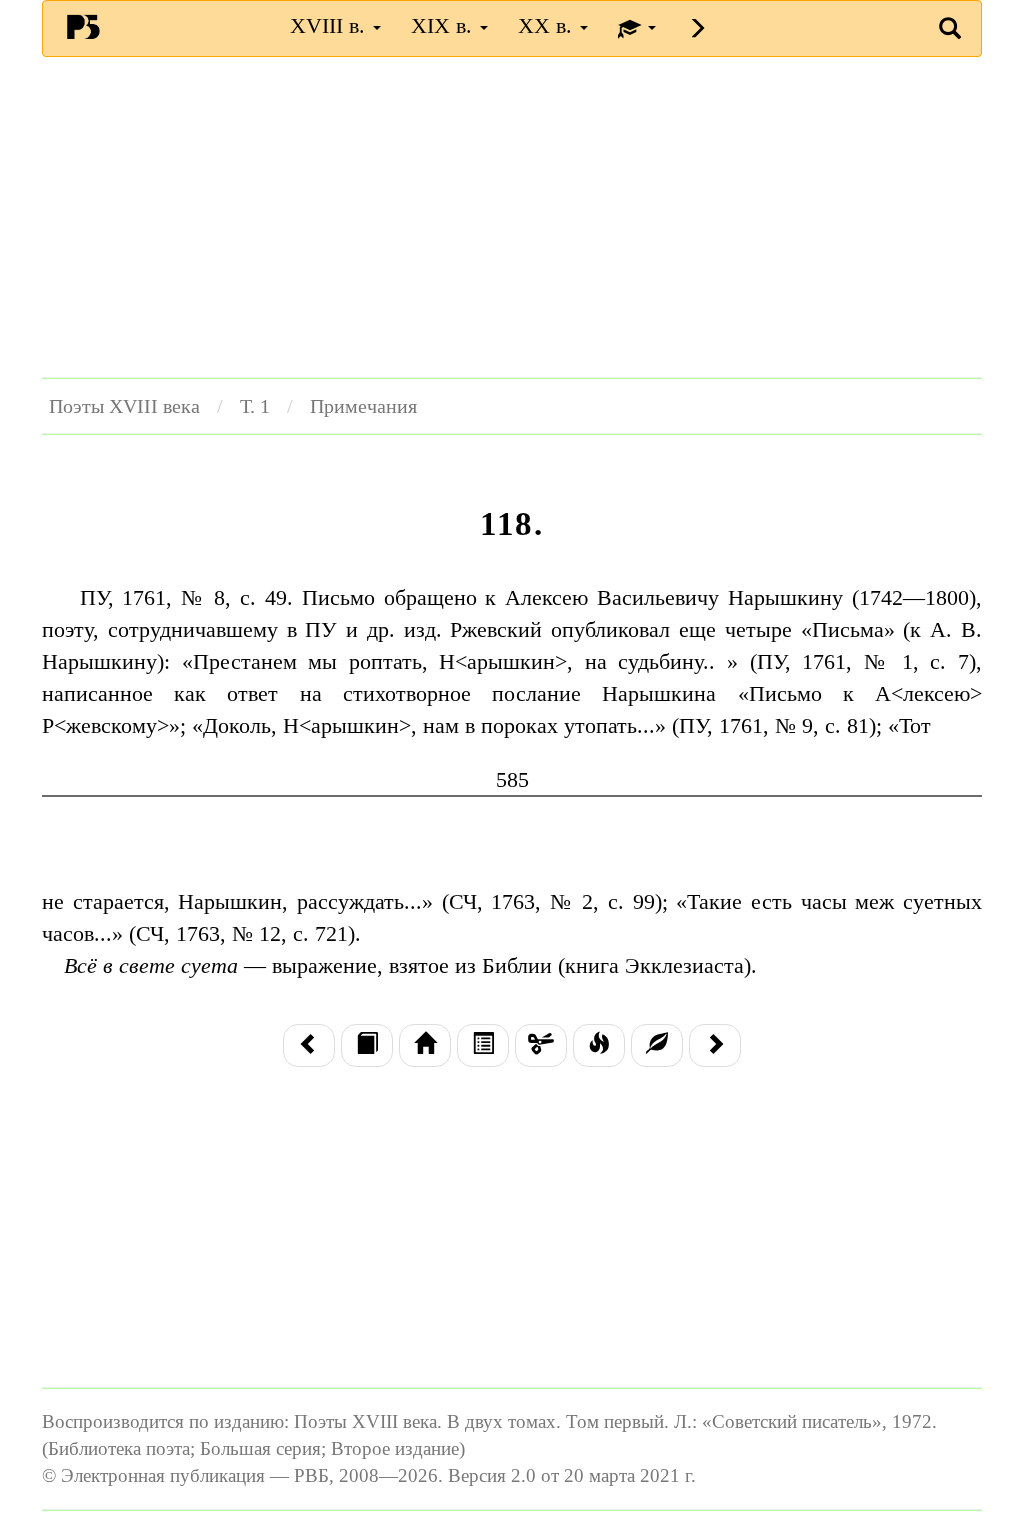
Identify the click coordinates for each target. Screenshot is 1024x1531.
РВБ (83, 26)
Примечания (363, 406)
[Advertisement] (512, 217)
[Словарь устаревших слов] (657, 1045)
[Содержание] (483, 1045)
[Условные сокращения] (541, 1045)
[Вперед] (715, 1045)
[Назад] (309, 1045)
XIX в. (444, 25)
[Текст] (367, 1045)
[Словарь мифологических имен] (599, 1045)
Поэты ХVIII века (124, 406)
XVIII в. (330, 25)
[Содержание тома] (425, 1045)
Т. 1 (255, 406)
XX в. (548, 25)
